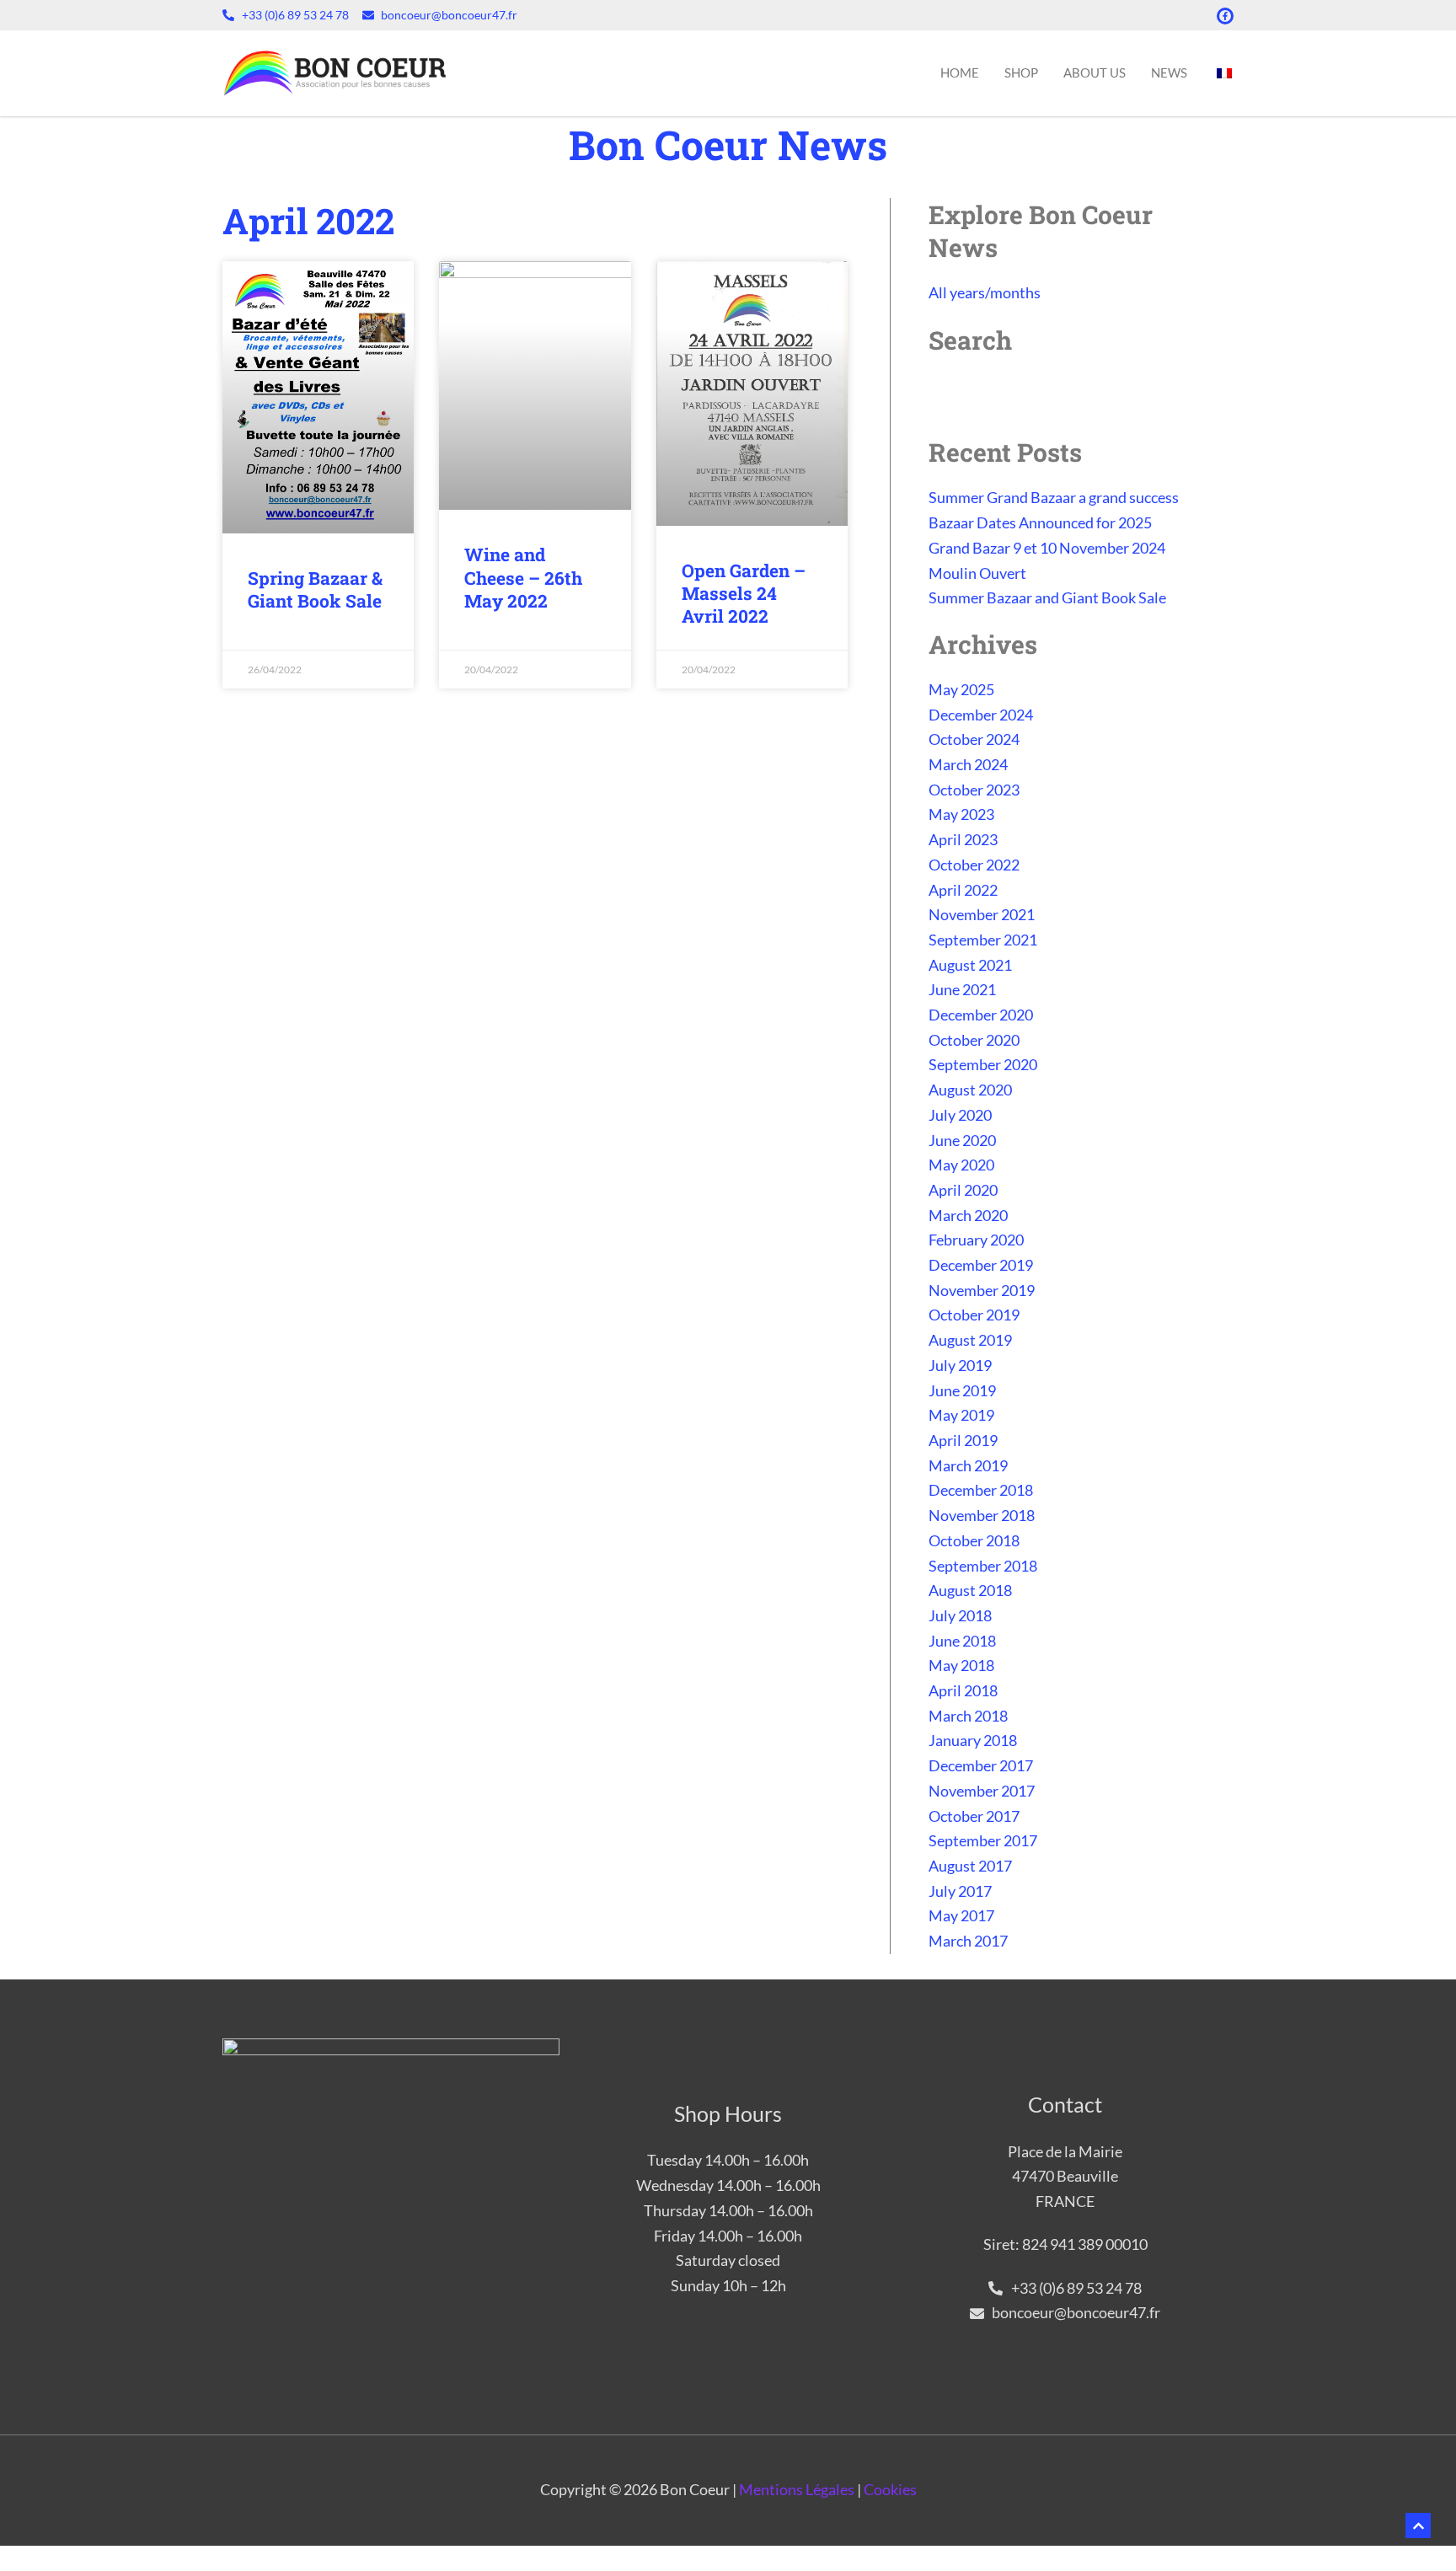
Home (960, 72)
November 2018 (982, 1515)
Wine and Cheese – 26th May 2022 (523, 578)
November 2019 (982, 1290)
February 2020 (976, 1240)
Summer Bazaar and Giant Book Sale (1047, 597)
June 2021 (962, 989)
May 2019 (961, 1415)
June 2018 (962, 1641)
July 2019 (960, 1365)
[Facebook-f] (1225, 16)
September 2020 (983, 1064)
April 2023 (963, 839)
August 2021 (970, 965)
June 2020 (962, 1140)
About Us (1095, 72)
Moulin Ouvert (977, 573)
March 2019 (968, 1465)
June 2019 (962, 1390)
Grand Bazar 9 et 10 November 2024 (1047, 548)
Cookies (890, 2489)
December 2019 (981, 1265)
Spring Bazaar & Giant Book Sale (315, 589)
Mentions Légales (797, 2489)
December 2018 (981, 1490)
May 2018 (961, 1665)
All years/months (985, 292)
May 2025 (961, 689)
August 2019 (970, 1340)
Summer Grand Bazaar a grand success (1054, 497)
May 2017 (961, 1915)
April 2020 (963, 1190)
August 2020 (970, 1090)
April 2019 (963, 1440)
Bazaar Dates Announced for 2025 (1040, 522)
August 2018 (970, 1590)
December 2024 (981, 715)
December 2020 (981, 1015)
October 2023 (974, 790)
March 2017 (968, 1941)
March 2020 (968, 1215)
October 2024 (974, 739)
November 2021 (982, 914)
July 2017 (960, 1891)
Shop (1021, 72)
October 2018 (974, 1540)
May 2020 (961, 1165)
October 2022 (974, 865)
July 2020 (960, 1115)
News (1169, 72)
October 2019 (974, 1315)
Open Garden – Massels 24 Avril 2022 (744, 594)
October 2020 (974, 1040)
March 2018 (968, 1716)
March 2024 (968, 764)
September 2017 (983, 1840)
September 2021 (983, 940)
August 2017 (970, 1866)
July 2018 (960, 1615)
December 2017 (981, 1765)
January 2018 (973, 1740)
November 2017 (982, 1791)
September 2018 (983, 1566)
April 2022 (963, 890)
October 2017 (974, 1816)
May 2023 (961, 814)
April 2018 (963, 1690)
